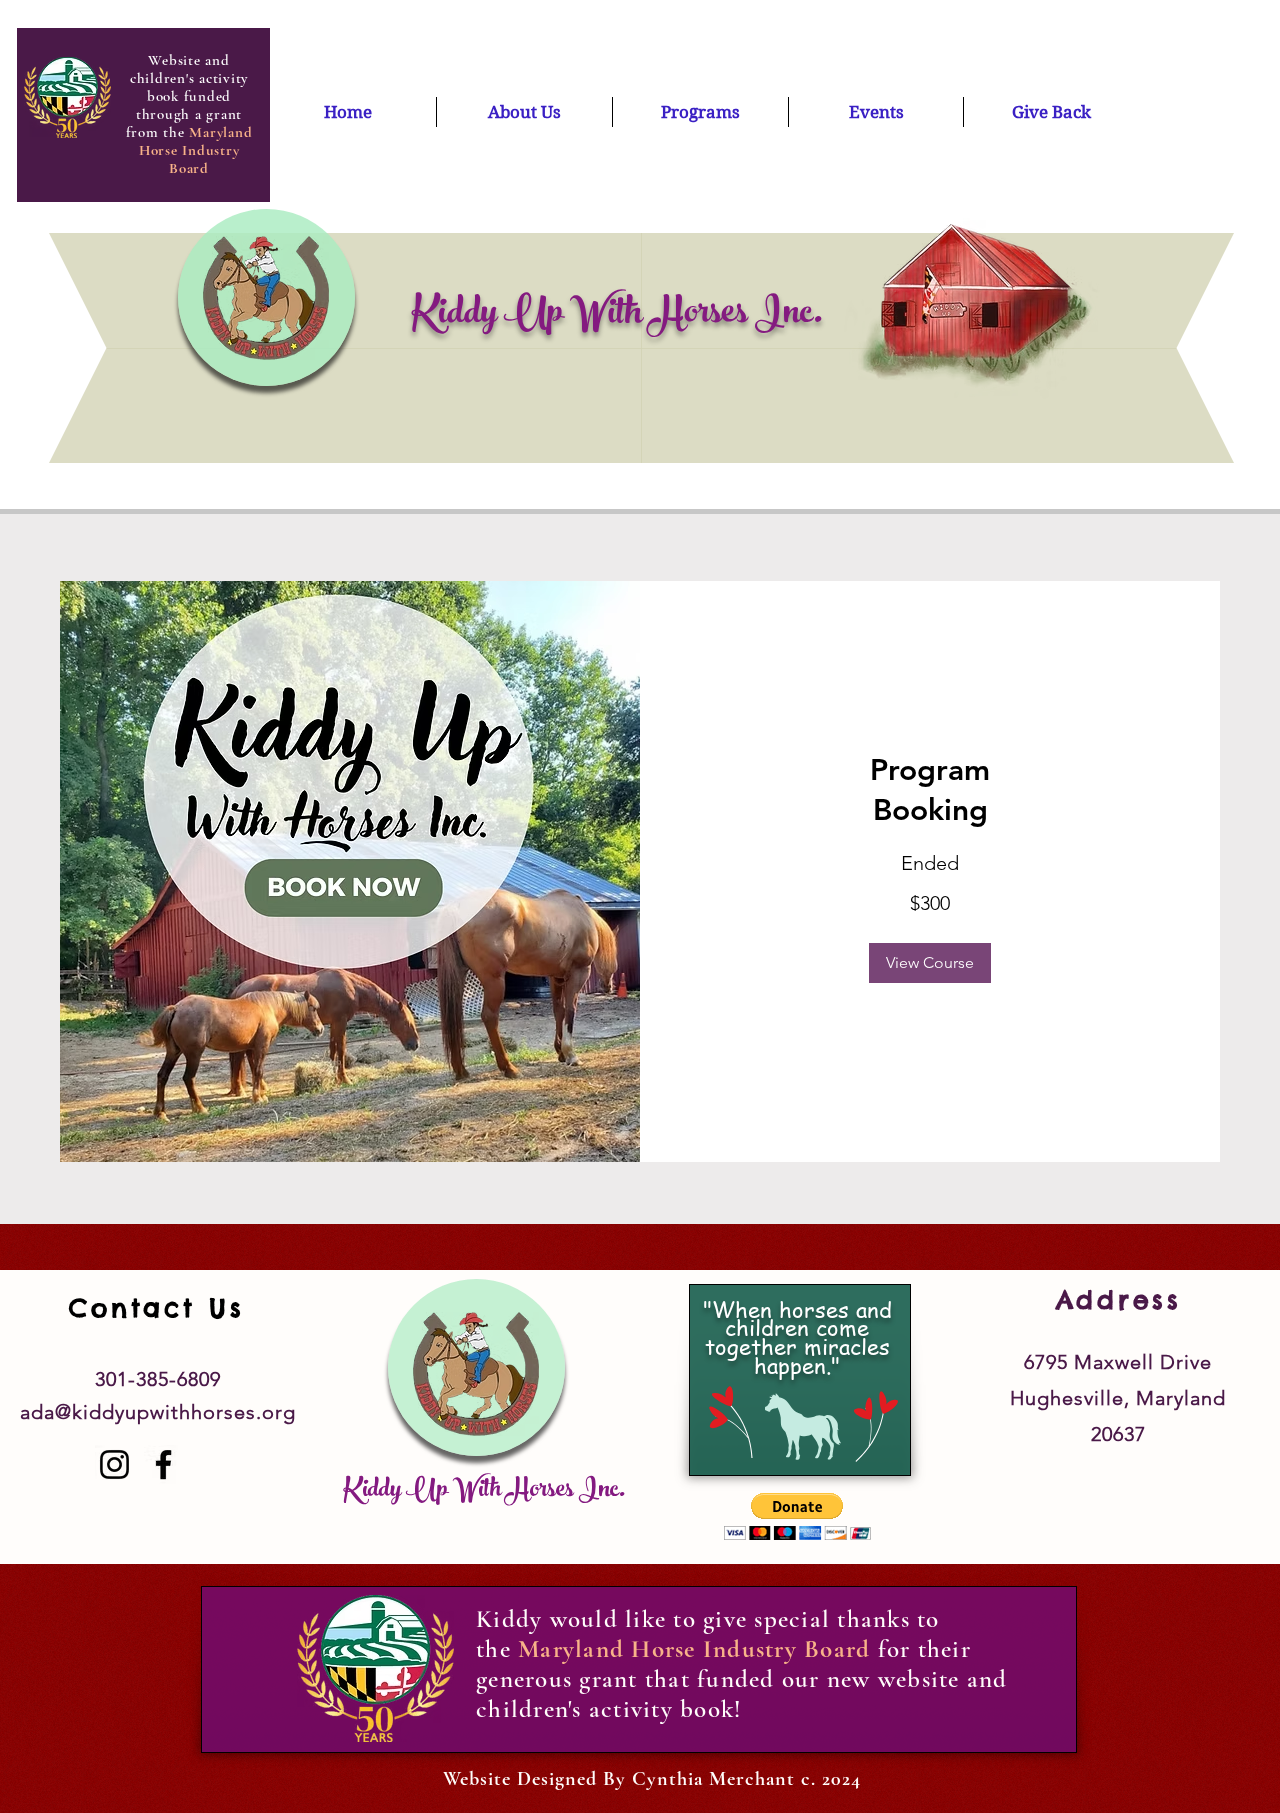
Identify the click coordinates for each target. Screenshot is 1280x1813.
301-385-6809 (158, 1379)
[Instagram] (114, 1464)
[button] (930, 963)
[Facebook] (163, 1464)
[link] (930, 791)
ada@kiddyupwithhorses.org (158, 1412)
